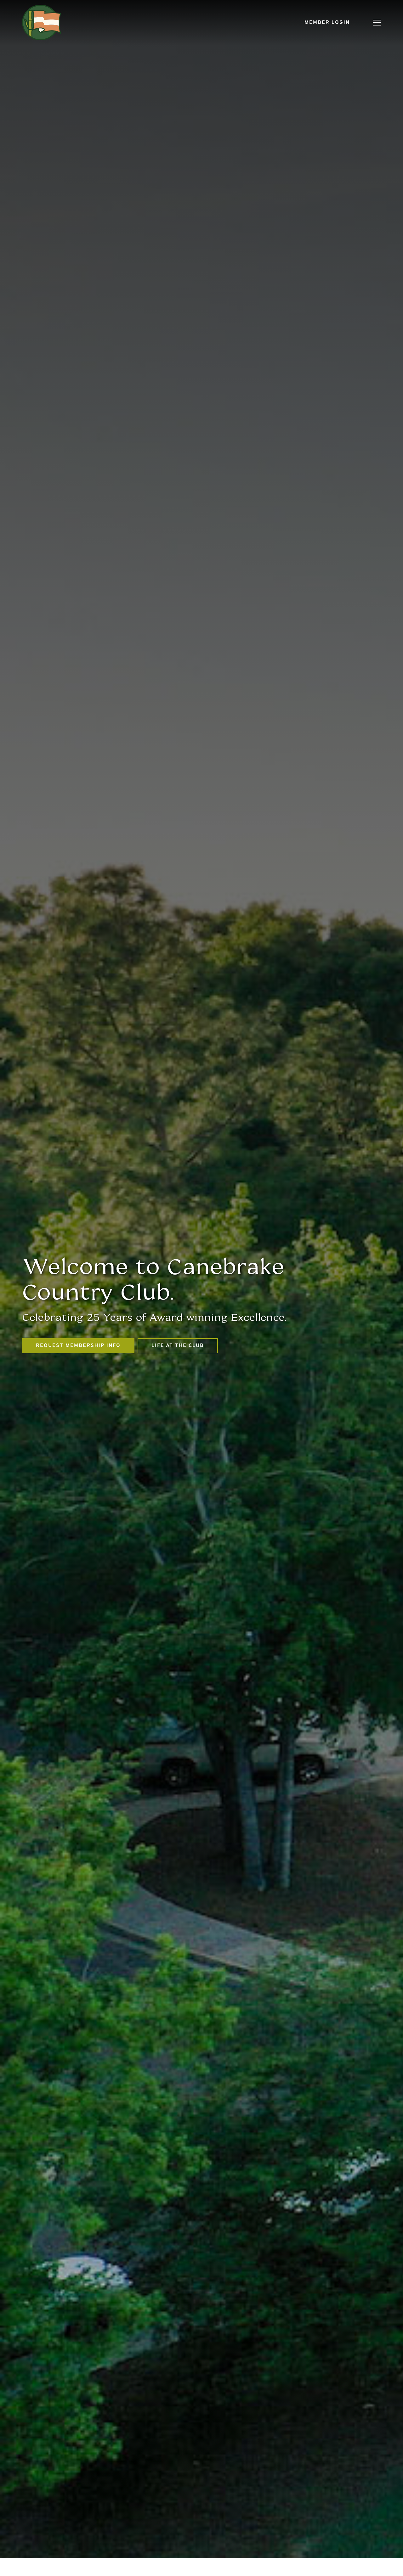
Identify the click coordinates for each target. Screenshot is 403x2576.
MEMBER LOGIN (327, 23)
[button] (377, 23)
